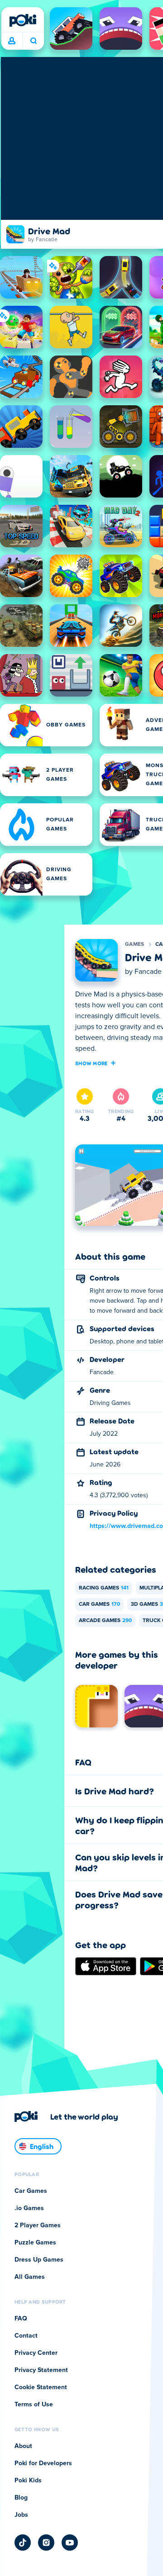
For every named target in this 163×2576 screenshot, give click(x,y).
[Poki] (23, 20)
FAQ (21, 2319)
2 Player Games (38, 2225)
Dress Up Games (39, 2260)
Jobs (21, 2515)
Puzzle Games (35, 2243)
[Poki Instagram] (46, 2543)
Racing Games (104, 1588)
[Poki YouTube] (70, 2543)
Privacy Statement (41, 2370)
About (23, 2446)
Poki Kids (28, 2481)
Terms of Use (34, 2405)
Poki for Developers (43, 2463)
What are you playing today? (33, 41)
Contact (26, 2336)
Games (135, 944)
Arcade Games (105, 1621)
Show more (91, 1063)
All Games (30, 2277)
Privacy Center (36, 2353)
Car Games (99, 1604)
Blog (21, 2498)
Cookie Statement (41, 2387)
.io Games (29, 2208)
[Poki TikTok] (23, 2543)
